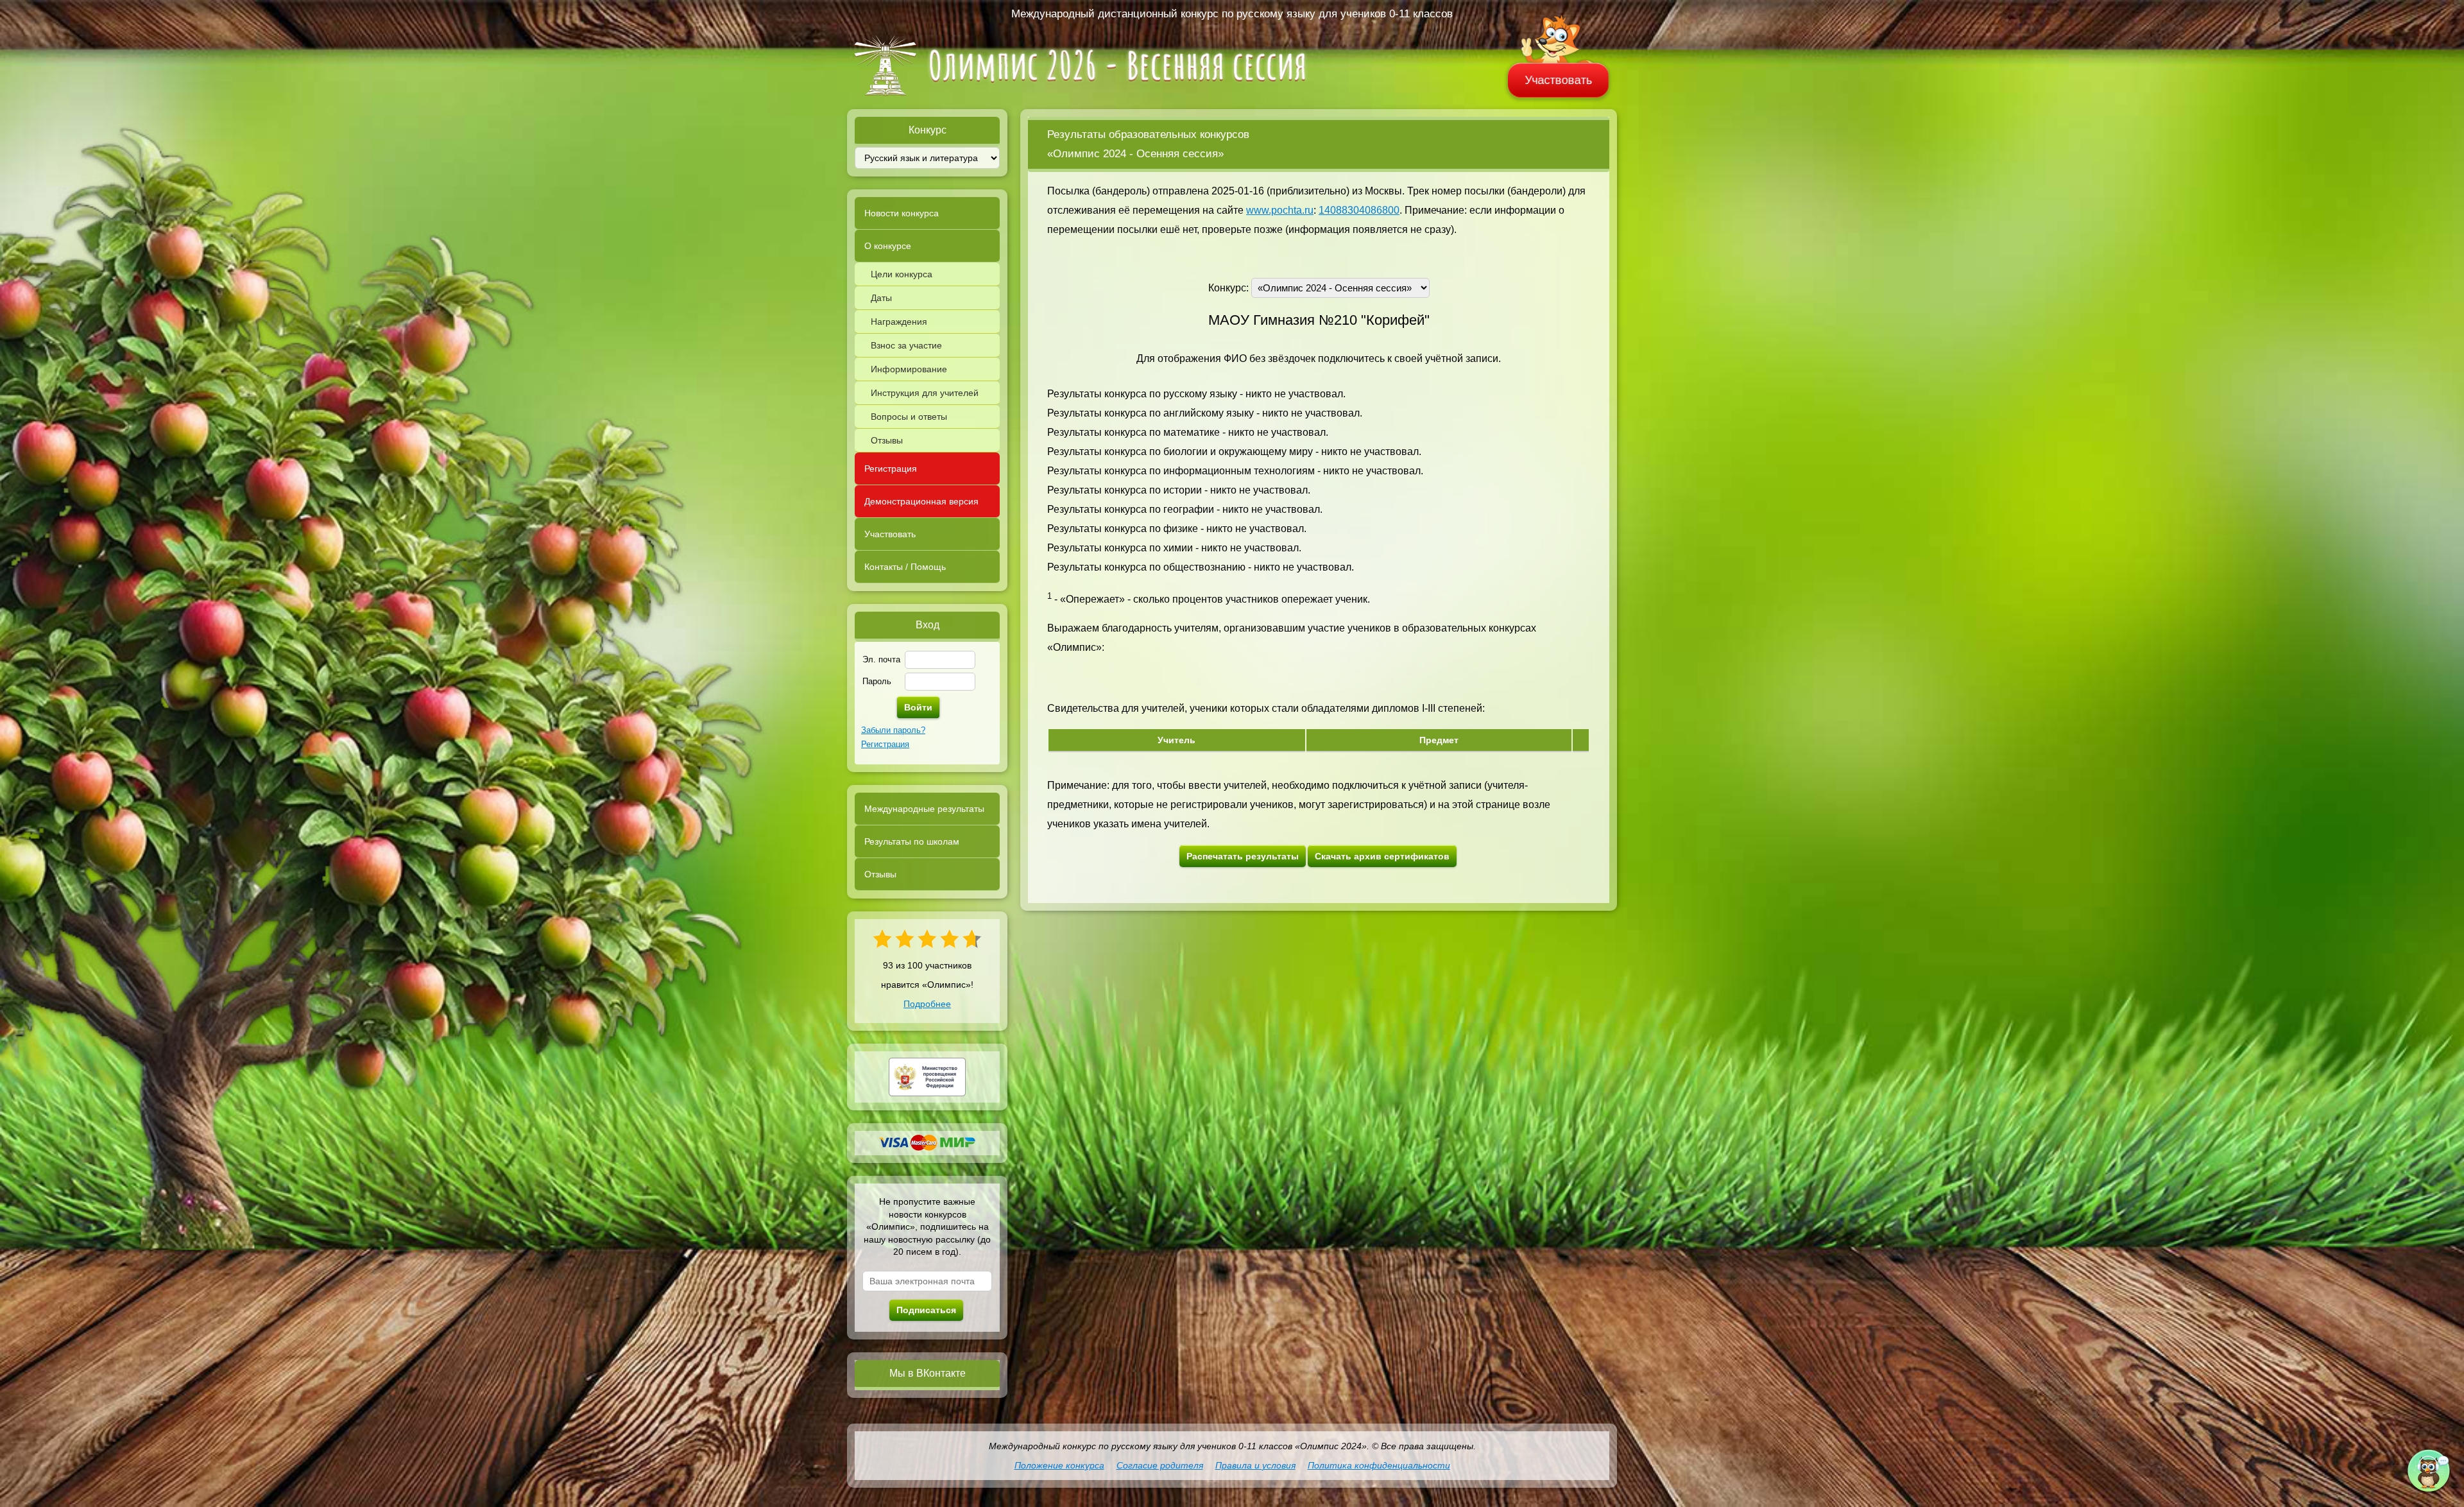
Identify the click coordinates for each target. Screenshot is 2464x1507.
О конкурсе (888, 246)
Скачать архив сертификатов (1382, 856)
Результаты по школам (912, 841)
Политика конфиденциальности (1379, 1465)
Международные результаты (924, 809)
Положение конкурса (1059, 1465)
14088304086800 (1359, 210)
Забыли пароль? (893, 730)
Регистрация (891, 469)
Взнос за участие (906, 345)
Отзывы (887, 440)
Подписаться (926, 1310)
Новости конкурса (902, 213)
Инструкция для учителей (925, 393)
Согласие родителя (1160, 1465)
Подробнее (927, 1004)
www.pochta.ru (1280, 210)
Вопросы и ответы (909, 417)
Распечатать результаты (1243, 856)
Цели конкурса (902, 274)
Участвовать (1559, 80)
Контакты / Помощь (905, 567)
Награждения (899, 322)
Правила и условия (1255, 1465)
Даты (881, 298)
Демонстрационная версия (921, 501)
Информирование (909, 369)
